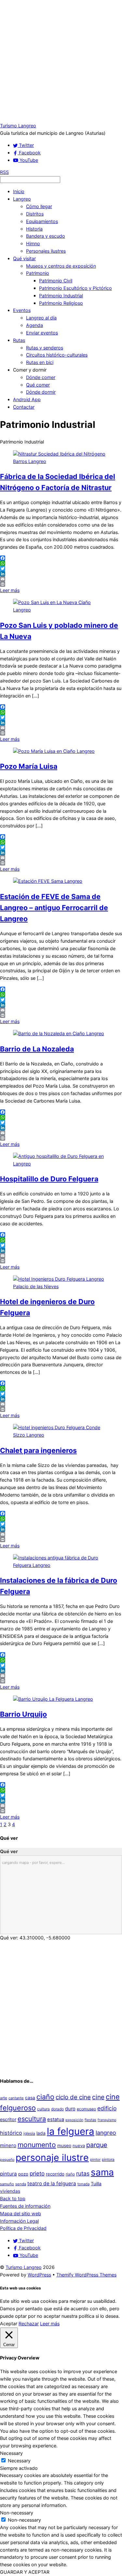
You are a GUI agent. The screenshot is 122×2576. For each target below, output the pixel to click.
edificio (107, 2108)
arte (4, 2098)
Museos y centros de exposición (61, 266)
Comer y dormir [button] (30, 370)
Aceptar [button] (9, 2323)
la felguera (71, 2131)
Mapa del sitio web (20, 2213)
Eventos (22, 310)
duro (70, 2109)
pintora (108, 2159)
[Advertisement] (61, 61)
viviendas (10, 2191)
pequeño (7, 2160)
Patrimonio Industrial (61, 296)
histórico (11, 2133)
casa (30, 2098)
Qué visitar (24, 258)
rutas (83, 2173)
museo (64, 2146)
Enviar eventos (42, 333)
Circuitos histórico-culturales (57, 355)
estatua (56, 2119)
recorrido (55, 2174)
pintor (95, 2160)
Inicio (19, 191)
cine (98, 2097)
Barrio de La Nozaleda (37, 1049)
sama (102, 2172)
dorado (57, 2109)
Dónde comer (41, 377)
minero (8, 2145)
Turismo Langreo (24, 2267)
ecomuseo (86, 2109)
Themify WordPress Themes (86, 2275)
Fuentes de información (25, 2206)
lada (41, 2133)
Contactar (24, 407)
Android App (27, 399)
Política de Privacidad (23, 2228)
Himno (33, 243)
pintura (8, 2174)
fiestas (90, 2120)
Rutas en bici (40, 362)
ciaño (45, 2097)
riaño (70, 2174)
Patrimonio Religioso (61, 303)
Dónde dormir (41, 392)
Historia (34, 229)
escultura (32, 2119)
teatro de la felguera (52, 2183)
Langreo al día (41, 318)
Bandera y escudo (46, 236)
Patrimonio (38, 273)
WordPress (39, 2275)
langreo (106, 2133)
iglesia (29, 2133)
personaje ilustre (52, 2157)
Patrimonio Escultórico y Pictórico (75, 288)
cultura (43, 2109)
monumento (37, 2145)
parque (97, 2145)
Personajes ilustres (46, 251)
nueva (79, 2146)
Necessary (19, 2461)
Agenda (34, 325)
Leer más (10, 590)
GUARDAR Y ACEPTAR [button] (25, 2572)
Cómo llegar (39, 206)
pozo (23, 2174)
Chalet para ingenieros (38, 1450)
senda (21, 2184)
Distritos (35, 214)
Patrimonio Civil (56, 281)
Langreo (22, 199)
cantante (16, 2098)
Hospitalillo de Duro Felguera (49, 1179)
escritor (8, 2119)
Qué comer (38, 385)
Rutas (19, 340)
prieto (37, 2173)
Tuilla (96, 2184)
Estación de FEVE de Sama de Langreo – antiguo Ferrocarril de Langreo (54, 908)
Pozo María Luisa (29, 766)
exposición (74, 2120)
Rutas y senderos (45, 348)
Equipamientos (42, 221)
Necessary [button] (11, 2453)
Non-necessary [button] (17, 2513)
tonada (83, 2184)
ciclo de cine (73, 2097)
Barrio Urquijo (23, 1714)
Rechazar (29, 2323)
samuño (7, 2184)
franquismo (107, 2120)
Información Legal (19, 2221)
